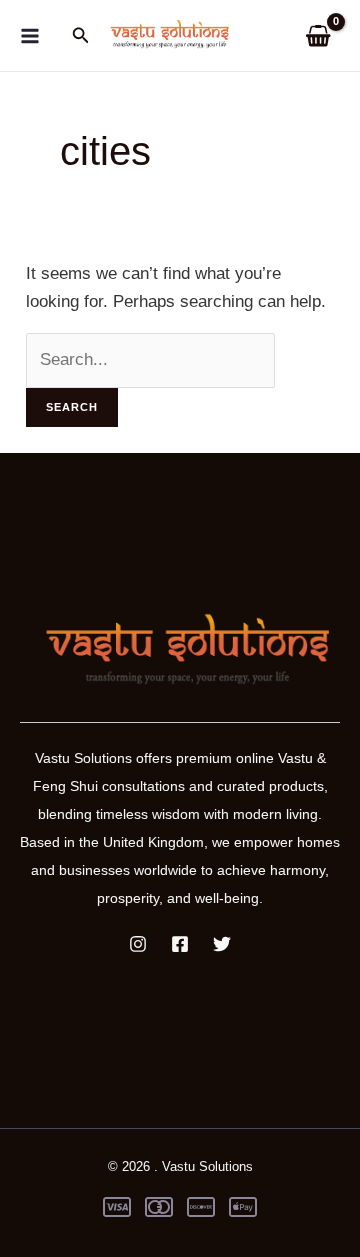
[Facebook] (180, 944)
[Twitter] (222, 944)
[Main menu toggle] (30, 36)
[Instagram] (138, 944)
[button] (81, 36)
